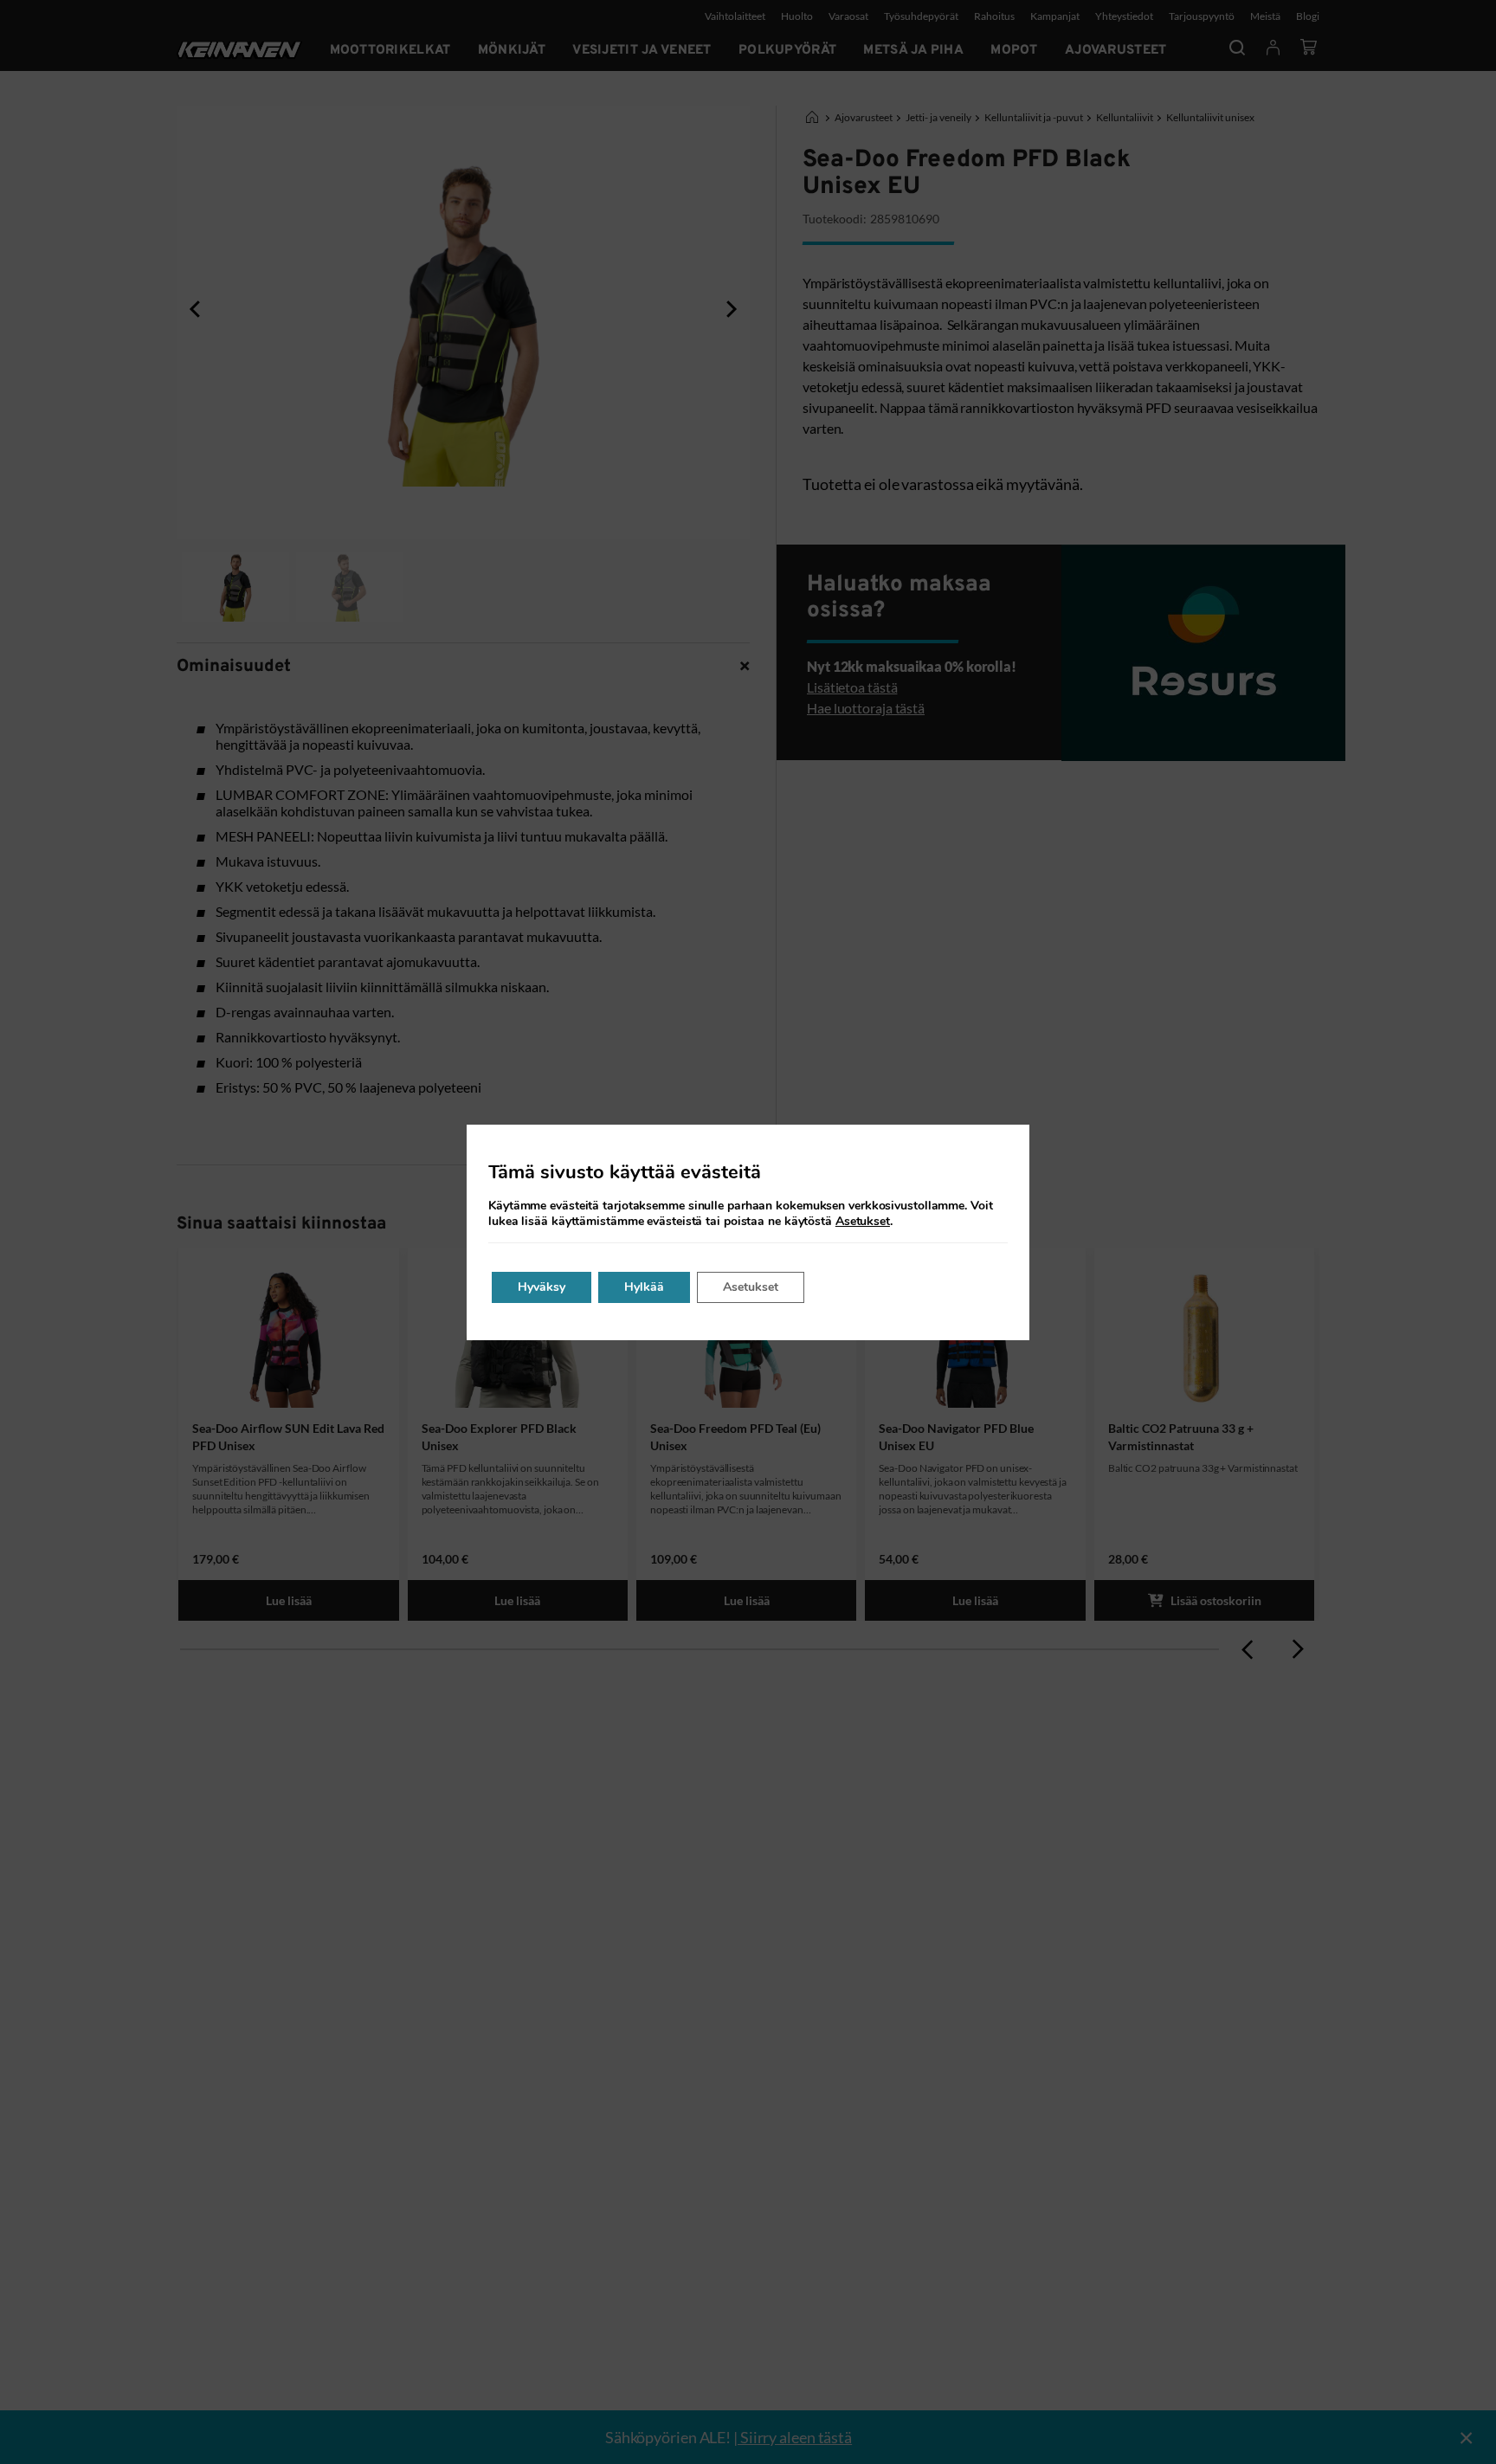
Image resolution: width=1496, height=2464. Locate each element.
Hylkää (644, 1287)
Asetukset (863, 1222)
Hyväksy (542, 1287)
